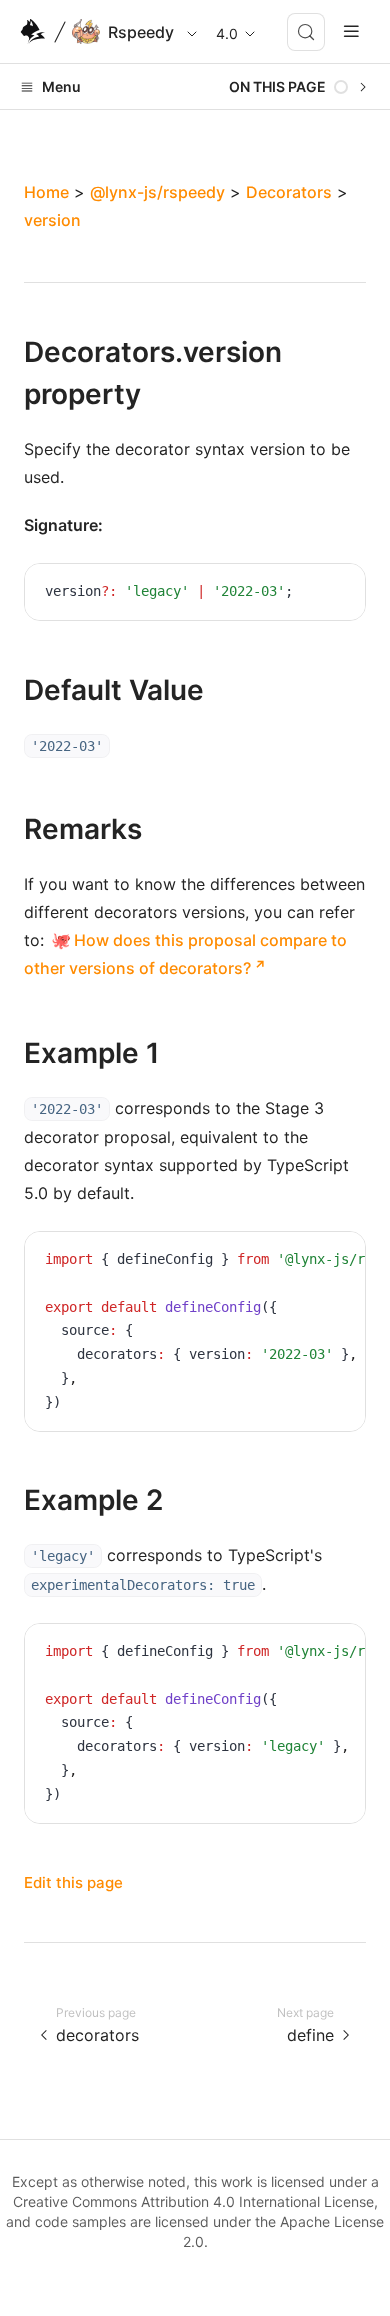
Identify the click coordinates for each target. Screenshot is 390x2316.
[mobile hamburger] (351, 31)
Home (46, 192)
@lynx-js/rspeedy (157, 192)
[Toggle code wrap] (305, 594)
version (52, 220)
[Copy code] (335, 594)
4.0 (227, 33)
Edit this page (73, 1882)
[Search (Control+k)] (306, 32)
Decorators (289, 192)
